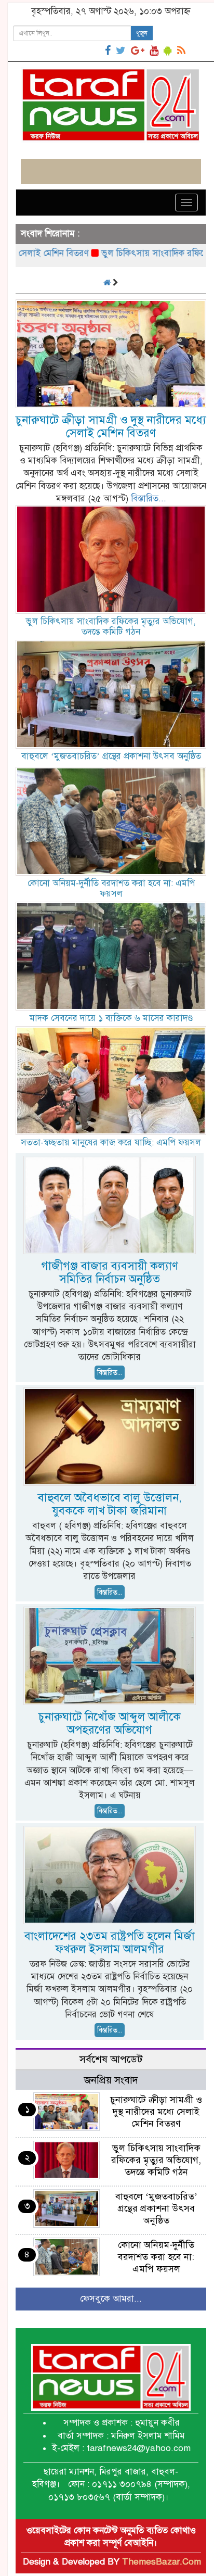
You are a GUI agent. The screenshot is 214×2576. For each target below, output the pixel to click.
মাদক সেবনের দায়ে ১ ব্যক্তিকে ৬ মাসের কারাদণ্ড (111, 1018)
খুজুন (142, 33)
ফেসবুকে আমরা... (111, 2299)
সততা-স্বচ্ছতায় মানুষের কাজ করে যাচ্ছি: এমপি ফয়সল (111, 1142)
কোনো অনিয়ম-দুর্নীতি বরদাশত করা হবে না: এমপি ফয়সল (111, 888)
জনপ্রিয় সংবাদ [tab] (111, 2080)
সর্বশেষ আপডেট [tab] (111, 2059)
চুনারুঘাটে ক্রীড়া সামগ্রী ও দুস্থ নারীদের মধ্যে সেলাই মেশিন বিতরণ (111, 426)
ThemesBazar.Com (162, 2562)
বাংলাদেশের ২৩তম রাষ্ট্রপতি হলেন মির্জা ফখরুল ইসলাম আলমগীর (110, 1942)
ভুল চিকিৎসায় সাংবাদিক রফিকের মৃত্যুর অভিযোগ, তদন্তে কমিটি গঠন (111, 627)
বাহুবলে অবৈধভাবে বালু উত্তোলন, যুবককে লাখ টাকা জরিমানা (110, 1504)
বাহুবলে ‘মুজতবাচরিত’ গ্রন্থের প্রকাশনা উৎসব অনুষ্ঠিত (111, 756)
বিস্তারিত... (149, 498)
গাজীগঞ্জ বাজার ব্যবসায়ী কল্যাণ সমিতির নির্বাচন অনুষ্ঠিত (110, 1272)
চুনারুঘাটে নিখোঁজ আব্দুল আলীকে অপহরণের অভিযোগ (110, 1723)
